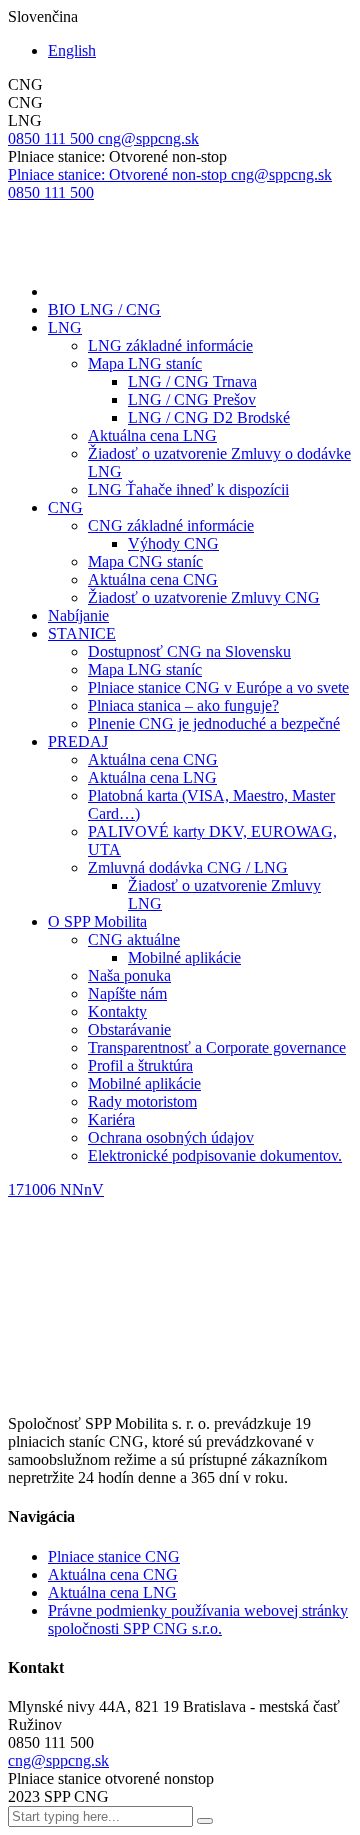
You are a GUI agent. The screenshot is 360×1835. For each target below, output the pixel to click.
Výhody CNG (173, 543)
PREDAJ (78, 741)
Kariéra (111, 1119)
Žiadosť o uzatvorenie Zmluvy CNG (204, 597)
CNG (65, 507)
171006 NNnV (56, 1189)
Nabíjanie (78, 615)
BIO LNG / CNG (104, 309)
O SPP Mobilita (97, 921)
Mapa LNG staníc (145, 363)
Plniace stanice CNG (114, 1556)
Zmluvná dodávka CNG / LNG (188, 867)
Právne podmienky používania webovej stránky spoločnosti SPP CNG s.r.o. (198, 1619)
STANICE (82, 633)
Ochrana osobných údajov (171, 1137)
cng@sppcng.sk (58, 1760)
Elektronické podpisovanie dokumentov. (215, 1155)
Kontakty (117, 1011)
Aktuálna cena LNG (152, 435)
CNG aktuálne (134, 939)
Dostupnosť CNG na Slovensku (189, 651)
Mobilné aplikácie (184, 957)
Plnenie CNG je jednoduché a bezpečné (214, 723)
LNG (65, 327)
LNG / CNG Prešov (192, 399)
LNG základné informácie (170, 345)
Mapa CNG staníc (145, 561)
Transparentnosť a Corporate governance (217, 1047)
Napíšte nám (127, 993)
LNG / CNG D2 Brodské (209, 417)
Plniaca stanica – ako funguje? (183, 705)
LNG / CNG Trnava (192, 381)
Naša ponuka (129, 975)
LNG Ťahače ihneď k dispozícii (188, 489)
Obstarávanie (129, 1029)
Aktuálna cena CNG (153, 579)
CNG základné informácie (171, 525)
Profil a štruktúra (140, 1065)
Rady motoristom (142, 1101)
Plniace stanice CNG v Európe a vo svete (218, 687)
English (72, 50)
